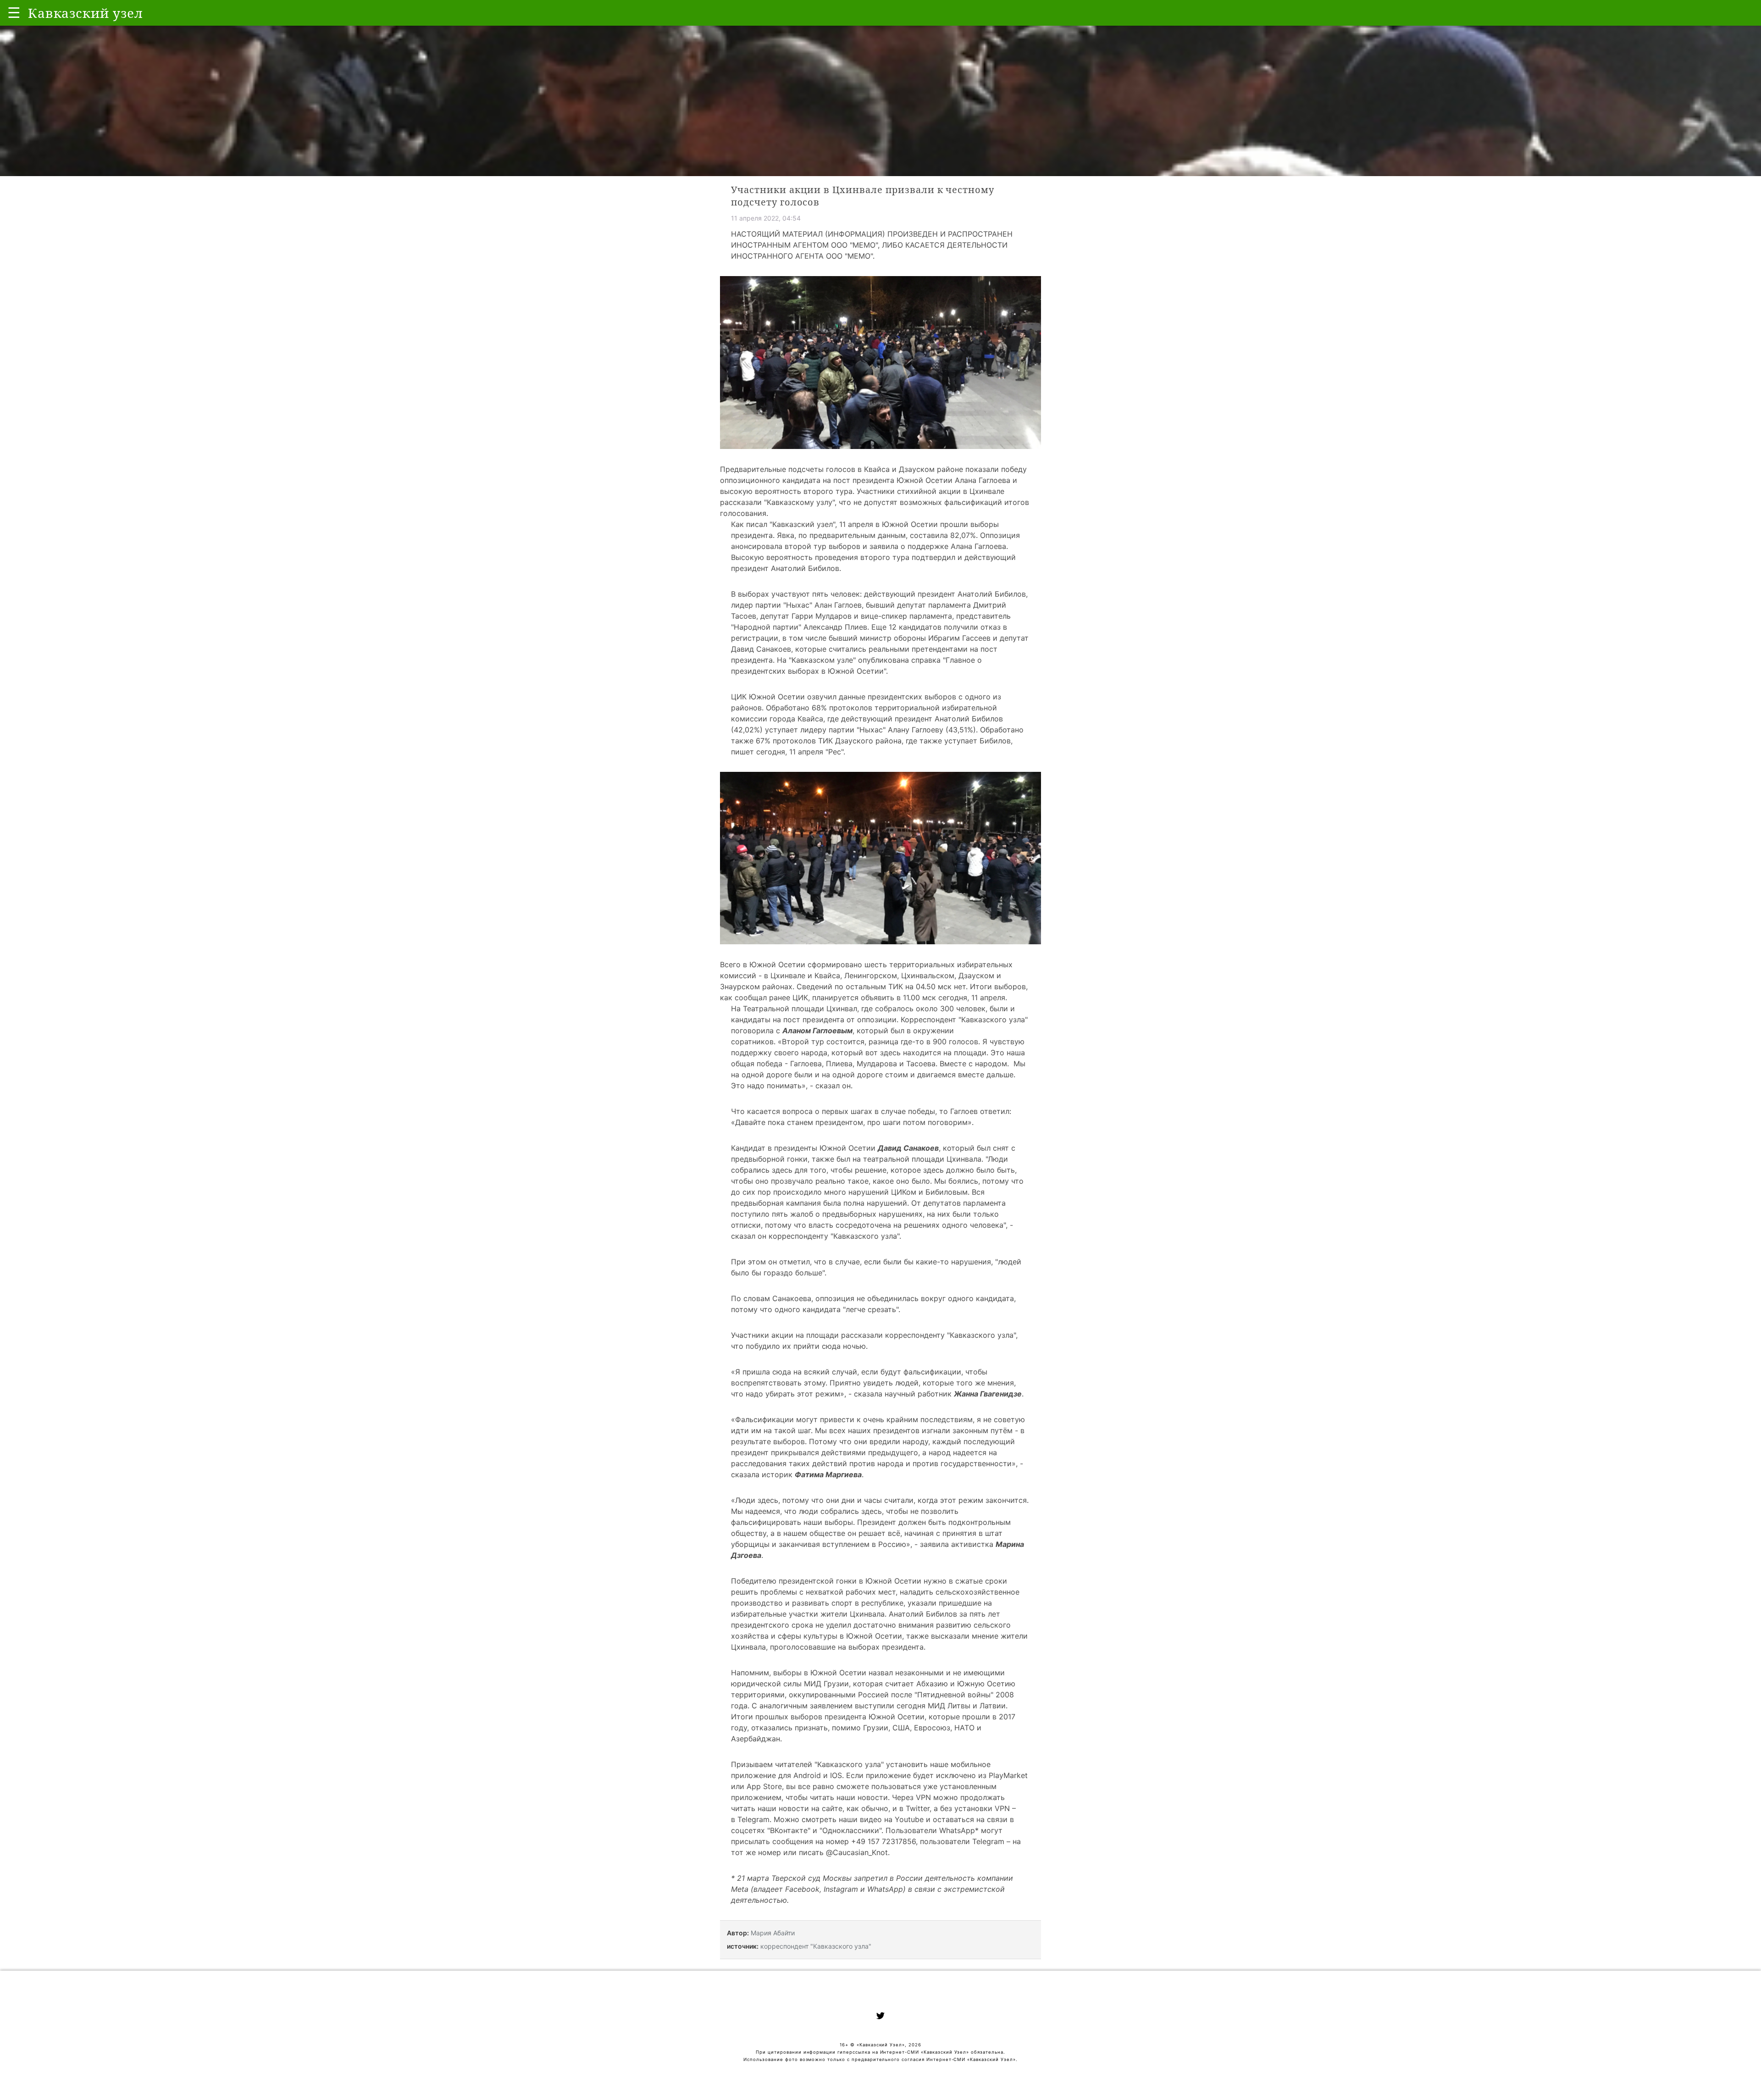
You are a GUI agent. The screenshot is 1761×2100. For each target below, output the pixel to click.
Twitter (918, 1808)
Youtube (909, 1819)
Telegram (753, 1819)
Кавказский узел (803, 524)
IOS (836, 1775)
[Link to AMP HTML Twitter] (880, 2017)
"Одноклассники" (850, 1830)
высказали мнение (965, 1636)
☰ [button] (14, 13)
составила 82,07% (943, 535)
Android (807, 1775)
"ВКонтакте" (789, 1830)
